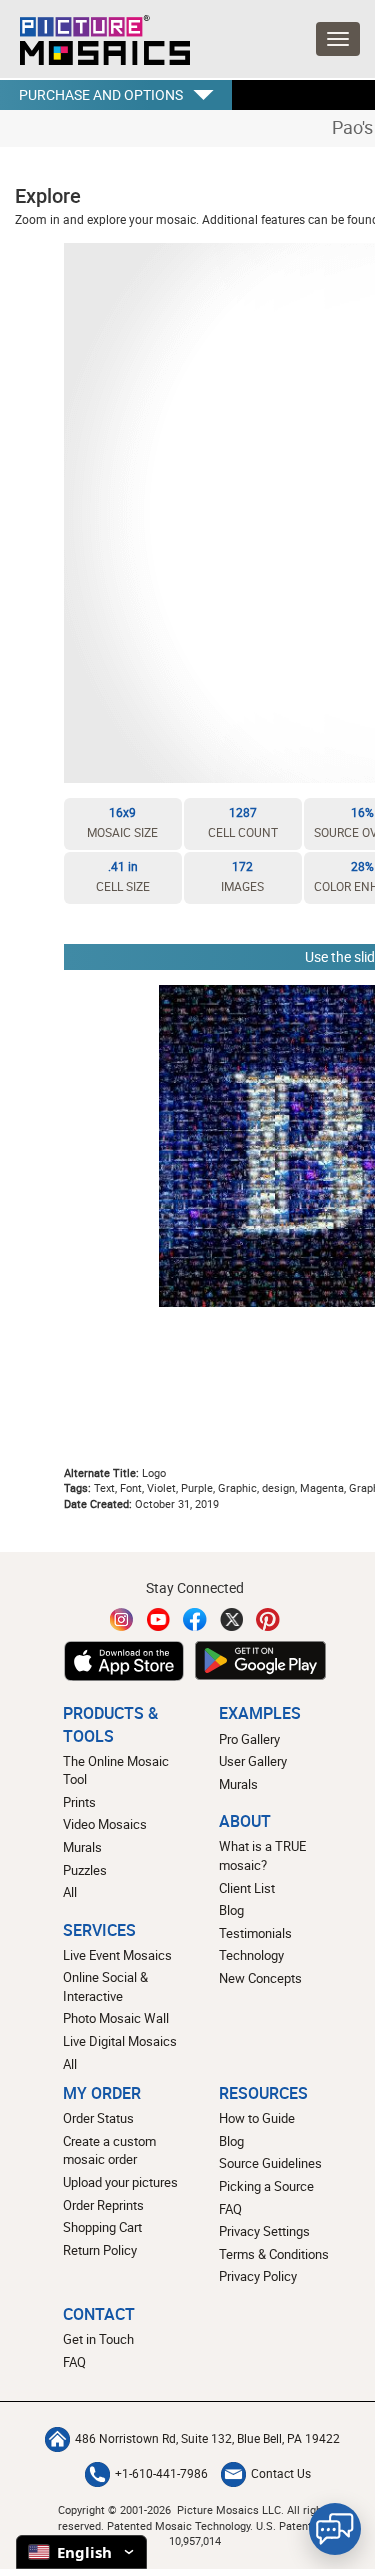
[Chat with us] (335, 2529)
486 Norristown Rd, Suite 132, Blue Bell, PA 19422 (207, 2438)
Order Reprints (103, 2205)
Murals (82, 1847)
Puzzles (85, 1870)
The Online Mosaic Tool (116, 1770)
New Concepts (260, 1978)
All (70, 1892)
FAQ (230, 2209)
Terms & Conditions (274, 2254)
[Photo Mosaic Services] (95, 35)
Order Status (98, 2118)
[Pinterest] (268, 1619)
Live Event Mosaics (117, 1955)
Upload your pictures (120, 2182)
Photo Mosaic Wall (116, 2018)
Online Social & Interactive (105, 1986)
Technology (251, 1955)
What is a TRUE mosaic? (262, 1855)
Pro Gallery (249, 1739)
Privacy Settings (264, 2231)
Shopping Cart (102, 2227)
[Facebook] (195, 1619)
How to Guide (257, 2118)
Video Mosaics (105, 1824)
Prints (79, 1802)
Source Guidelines (270, 2163)
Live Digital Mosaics (120, 2041)
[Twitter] (232, 1619)
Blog (231, 1910)
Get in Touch (98, 2339)
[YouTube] (159, 1619)
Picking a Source (266, 2186)
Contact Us (281, 2473)
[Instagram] (122, 1619)
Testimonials (255, 1933)
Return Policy (100, 2250)
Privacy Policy (258, 2276)
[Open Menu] (338, 39)
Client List (247, 1888)
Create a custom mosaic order (109, 2150)
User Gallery (253, 1761)
